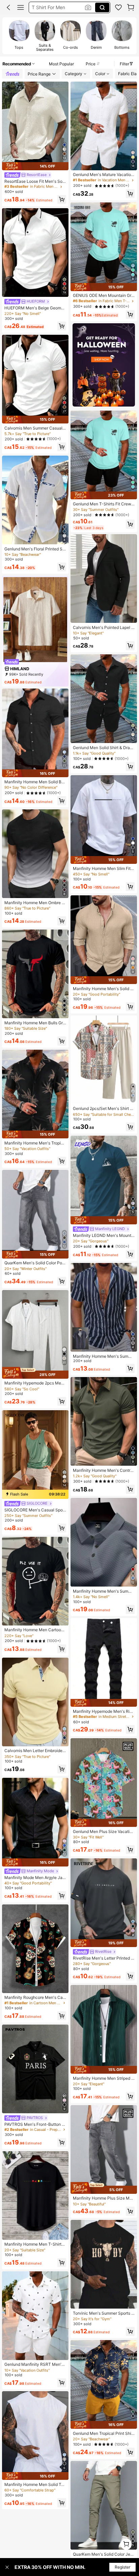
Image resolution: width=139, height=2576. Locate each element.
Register (122, 2567)
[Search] (102, 7)
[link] (118, 7)
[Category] (21, 7)
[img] (35, 166)
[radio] (19, 36)
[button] (8, 7)
